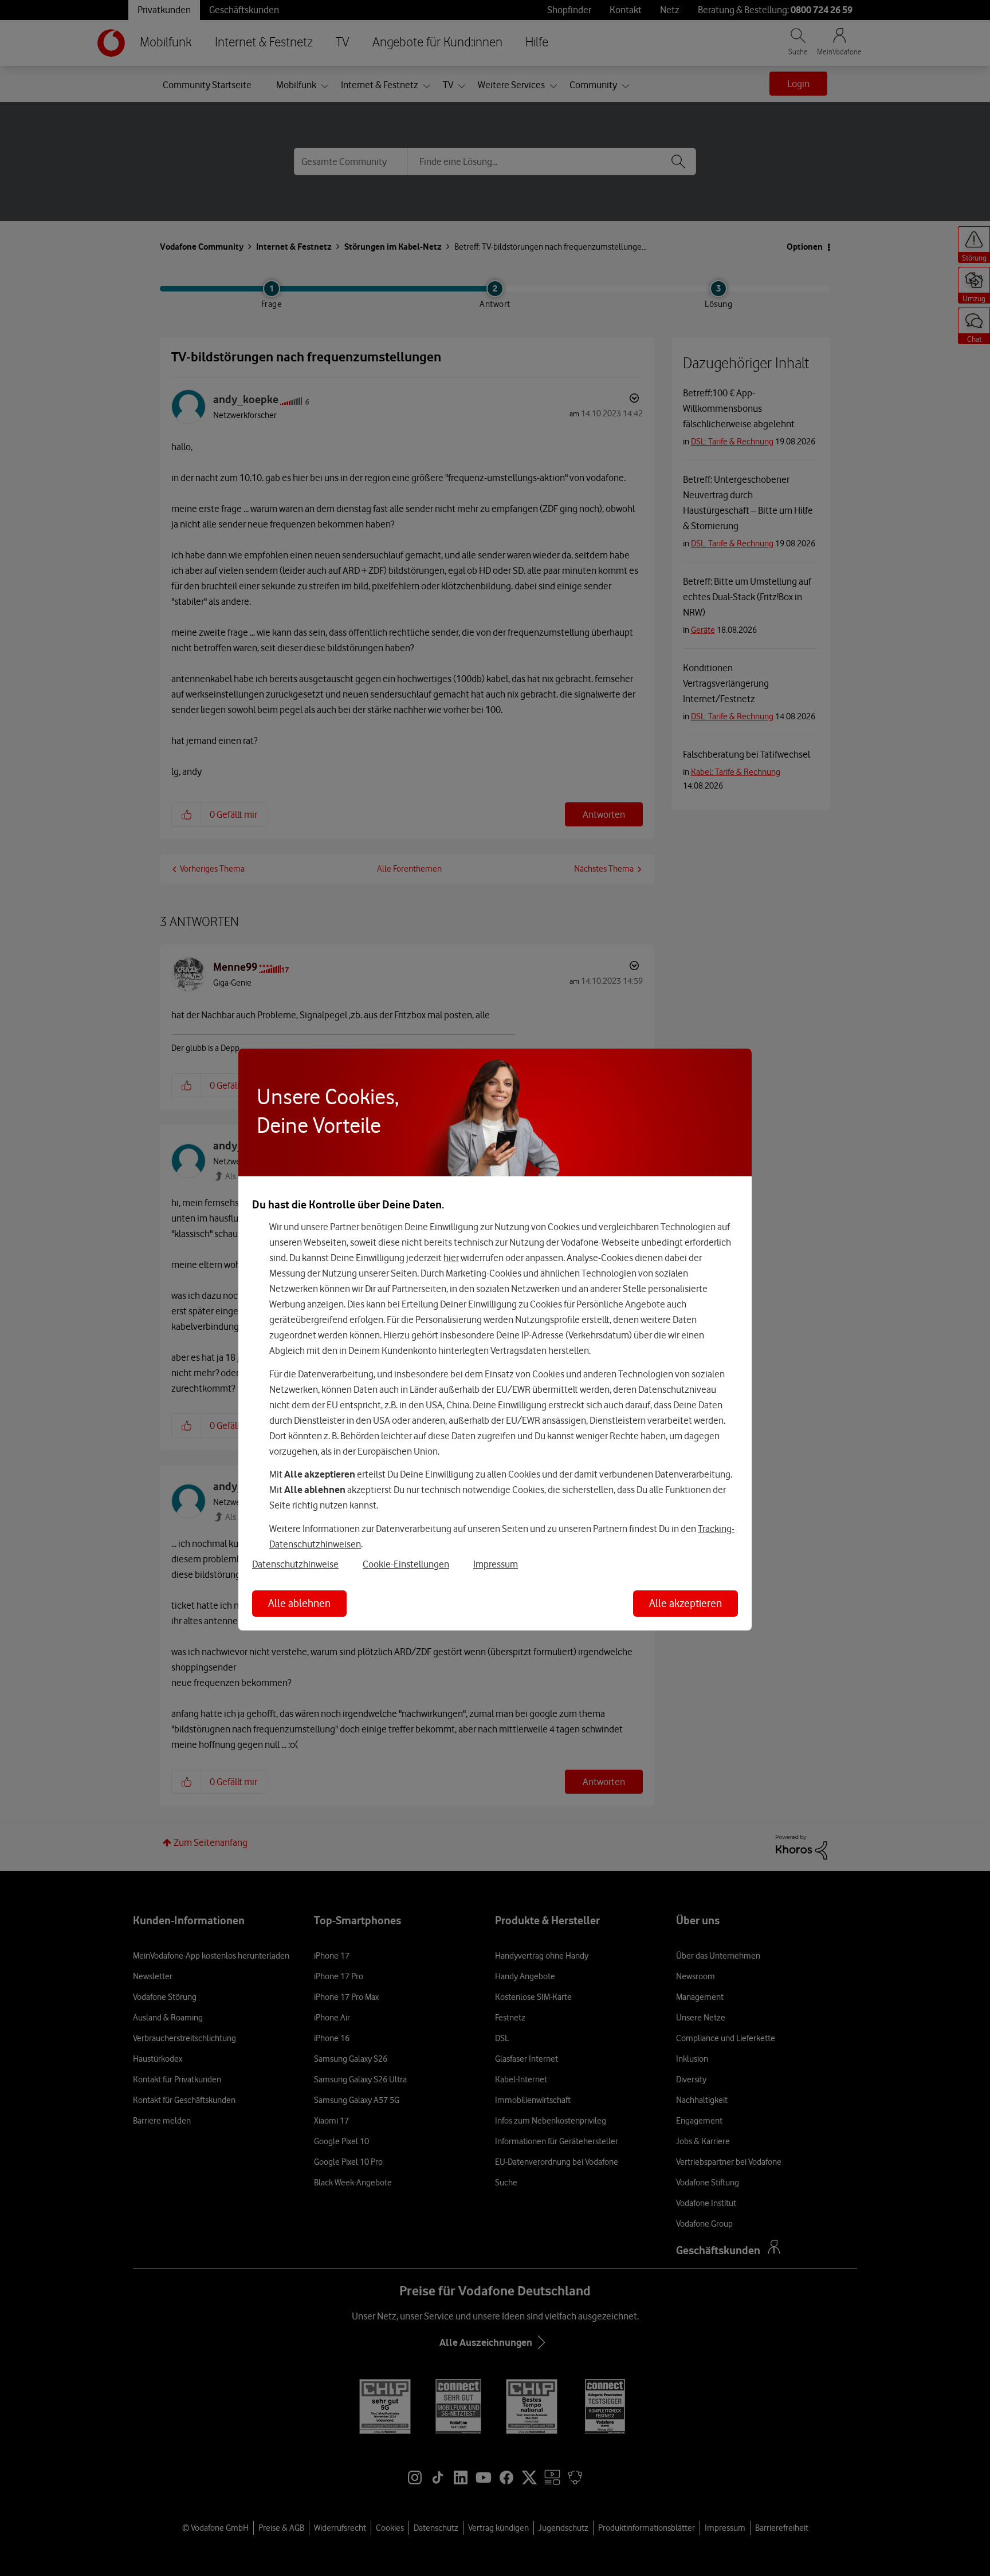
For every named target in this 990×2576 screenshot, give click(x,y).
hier (451, 1258)
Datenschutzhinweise (295, 1564)
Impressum (496, 1564)
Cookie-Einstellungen (406, 1564)
